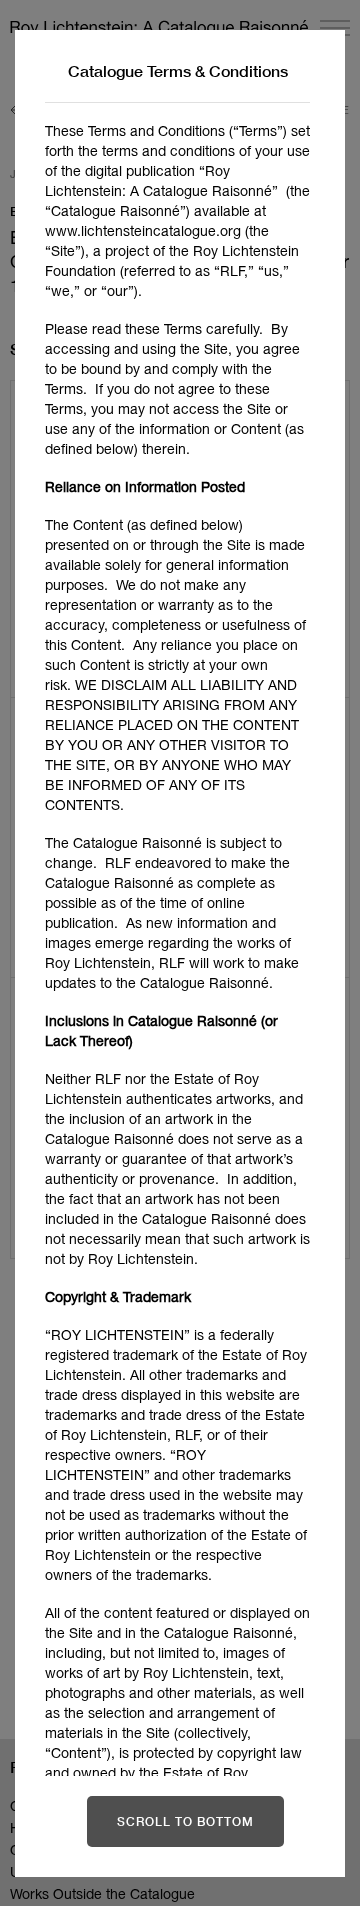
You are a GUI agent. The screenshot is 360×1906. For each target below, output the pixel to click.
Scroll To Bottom (185, 1821)
